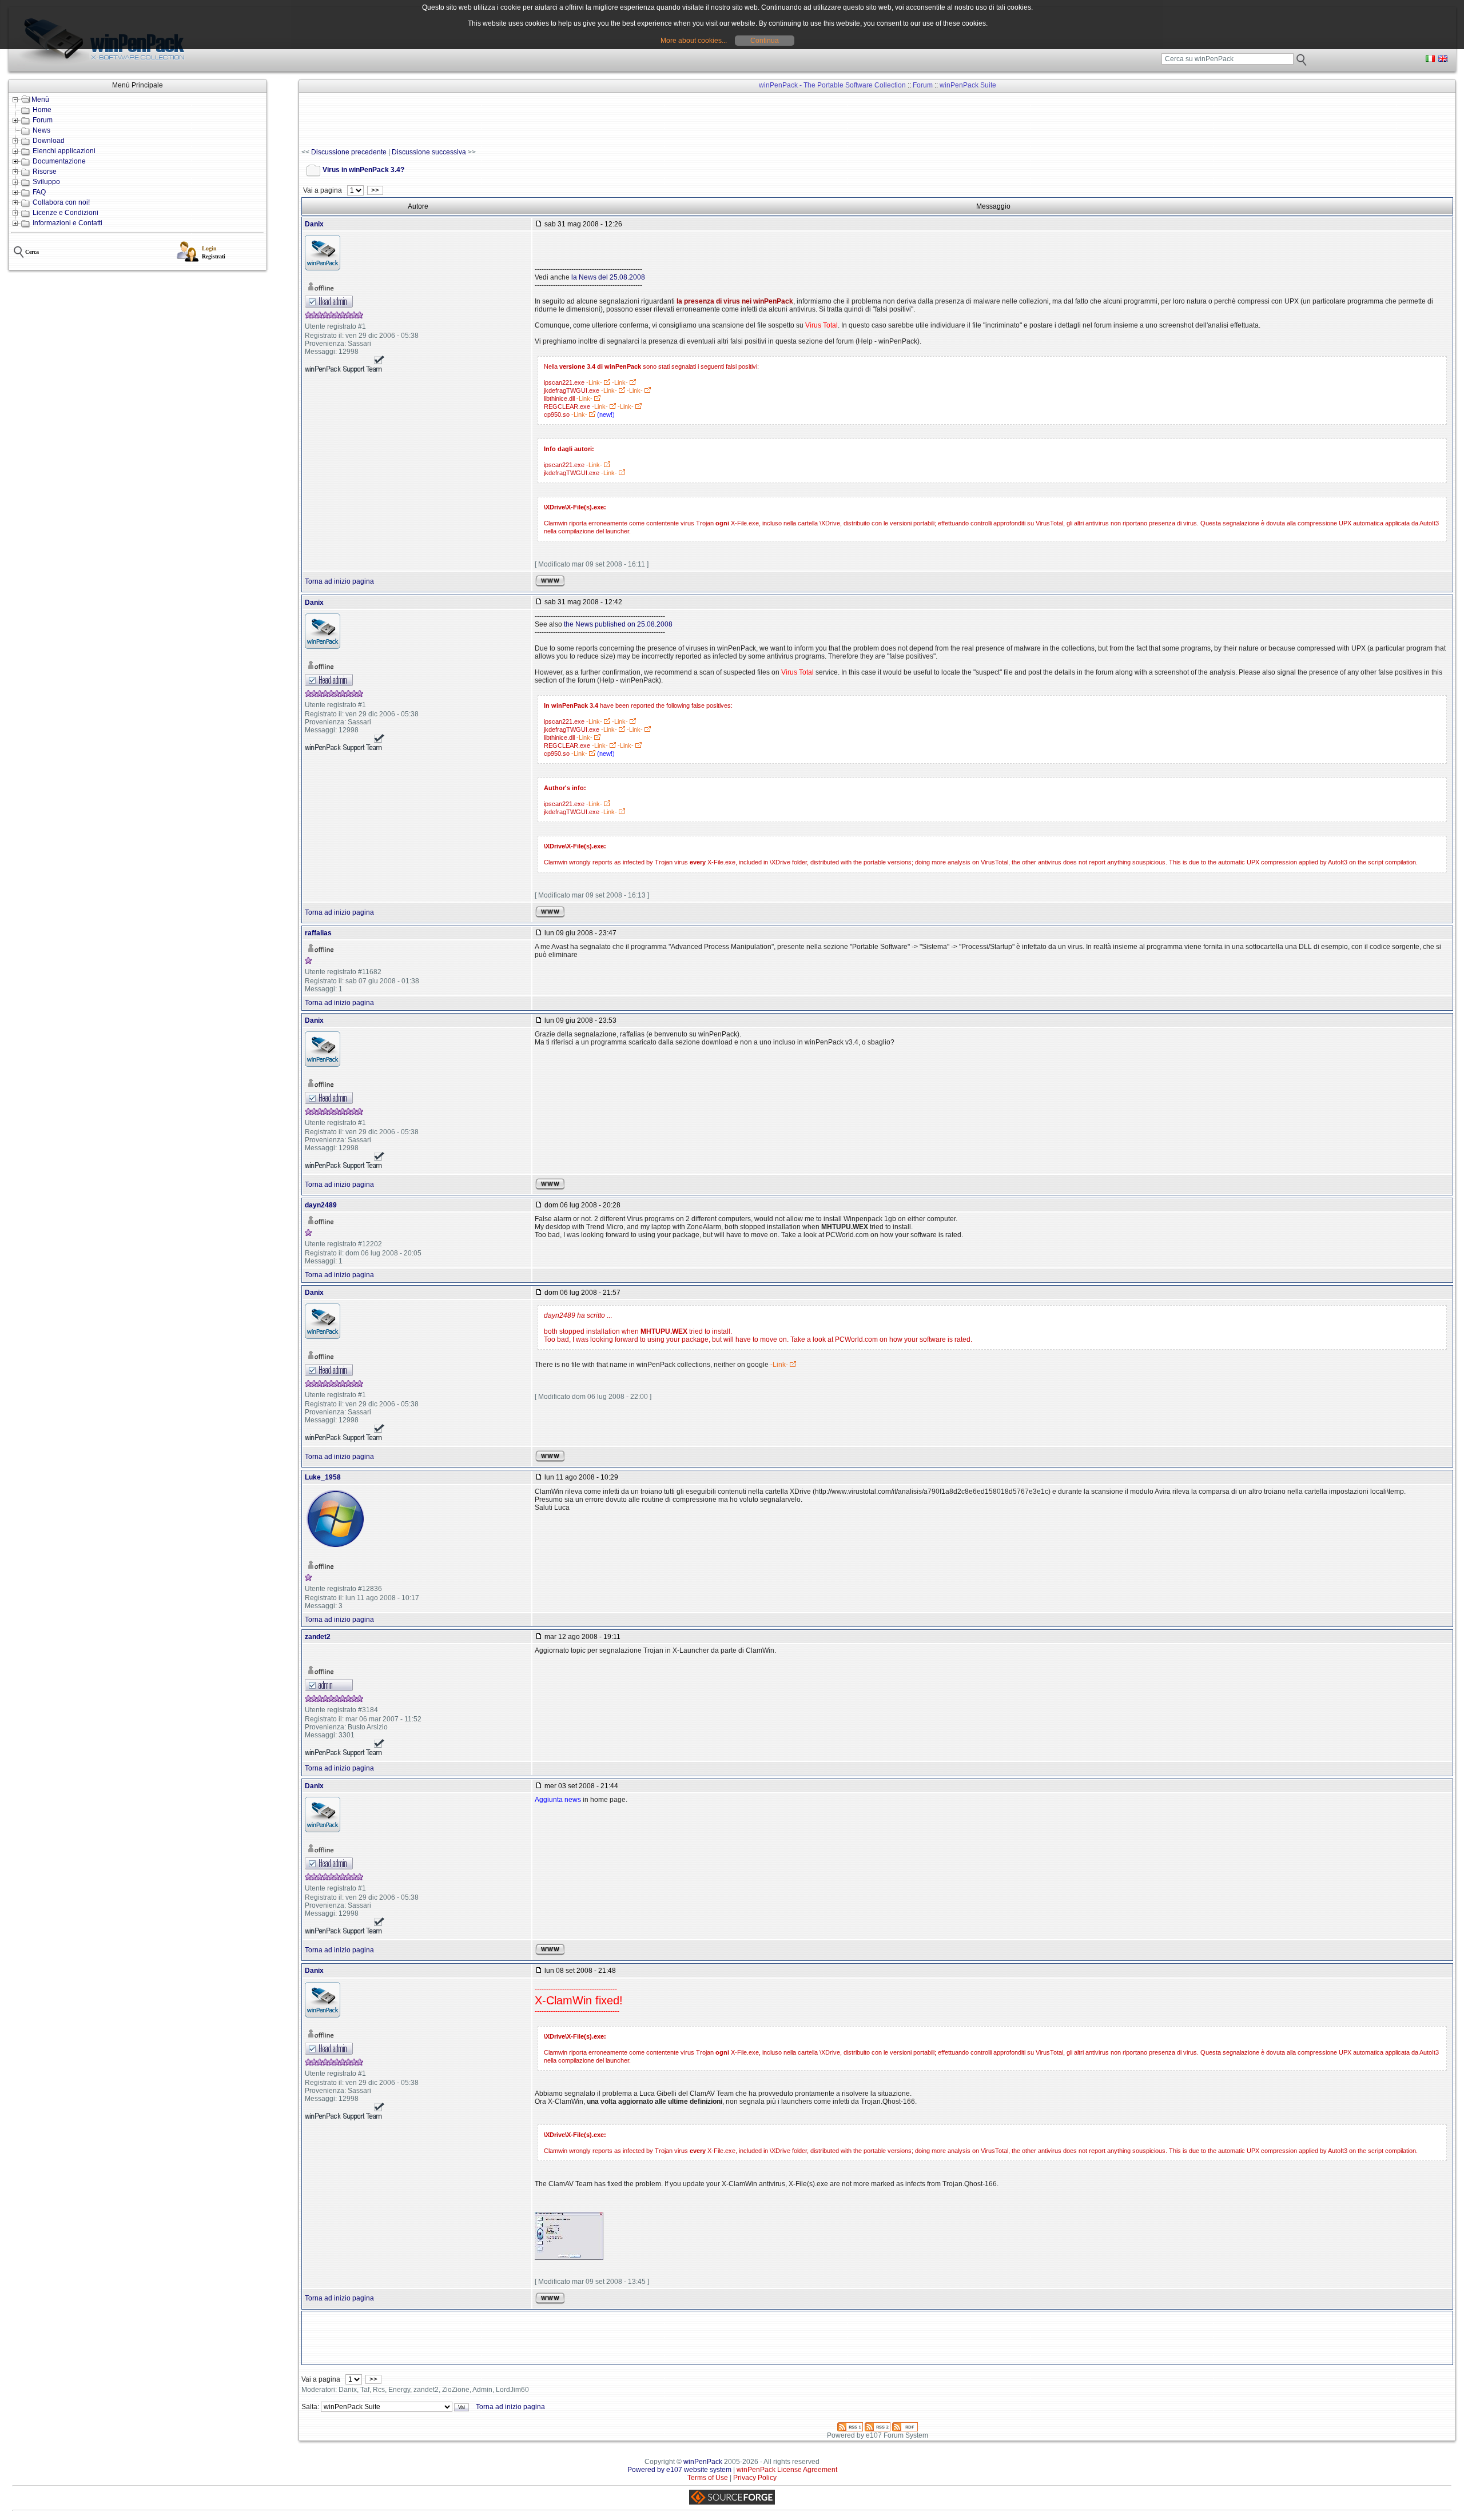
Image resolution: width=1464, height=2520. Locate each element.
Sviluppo (46, 182)
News (41, 130)
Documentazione (59, 161)
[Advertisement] (510, 121)
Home (42, 110)
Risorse (45, 172)
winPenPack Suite (968, 85)
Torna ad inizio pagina (339, 581)
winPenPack (703, 2462)
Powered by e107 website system (679, 2470)
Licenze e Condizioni (65, 213)
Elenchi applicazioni (64, 151)
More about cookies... (694, 41)
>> (375, 190)
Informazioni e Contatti (67, 223)
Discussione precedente (349, 152)
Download (49, 141)
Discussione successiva (429, 152)
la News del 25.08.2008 (608, 277)
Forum (43, 120)
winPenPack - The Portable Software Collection (832, 85)
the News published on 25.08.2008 (618, 624)
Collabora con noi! (61, 202)
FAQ (39, 192)
